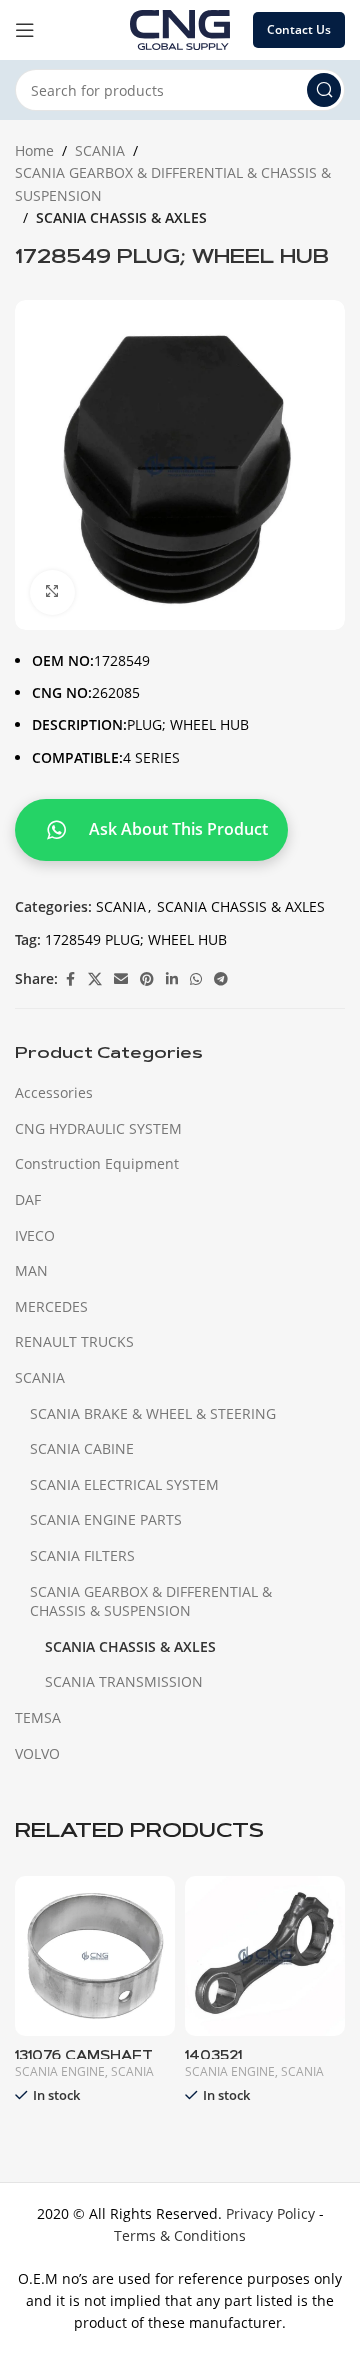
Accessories (54, 1092)
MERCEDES (51, 1306)
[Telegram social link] (221, 979)
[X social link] (95, 979)
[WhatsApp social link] (196, 979)
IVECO (35, 1235)
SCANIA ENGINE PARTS (106, 1519)
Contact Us (299, 29)
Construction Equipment (97, 1163)
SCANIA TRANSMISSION (124, 1681)
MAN (31, 1270)
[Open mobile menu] (25, 30)
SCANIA (100, 150)
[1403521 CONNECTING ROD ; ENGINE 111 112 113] (265, 1956)
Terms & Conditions (180, 2235)
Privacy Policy (270, 2213)
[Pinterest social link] (147, 979)
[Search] (324, 90)
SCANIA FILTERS (82, 1555)
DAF (28, 1199)
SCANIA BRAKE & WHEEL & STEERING (153, 1413)
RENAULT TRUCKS (74, 1341)
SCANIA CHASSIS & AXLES (121, 217)
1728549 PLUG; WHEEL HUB (136, 939)
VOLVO (37, 1753)
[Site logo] (180, 28)
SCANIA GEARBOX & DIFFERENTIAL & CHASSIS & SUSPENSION (173, 183)
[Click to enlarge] (52, 592)
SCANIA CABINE (82, 1448)
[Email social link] (121, 979)
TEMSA (38, 1717)
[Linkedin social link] (172, 979)
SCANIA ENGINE (60, 2071)
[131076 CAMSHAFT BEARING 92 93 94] (95, 1956)
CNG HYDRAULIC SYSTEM (98, 1128)
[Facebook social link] (70, 979)
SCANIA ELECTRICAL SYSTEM (124, 1484)
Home (34, 150)
